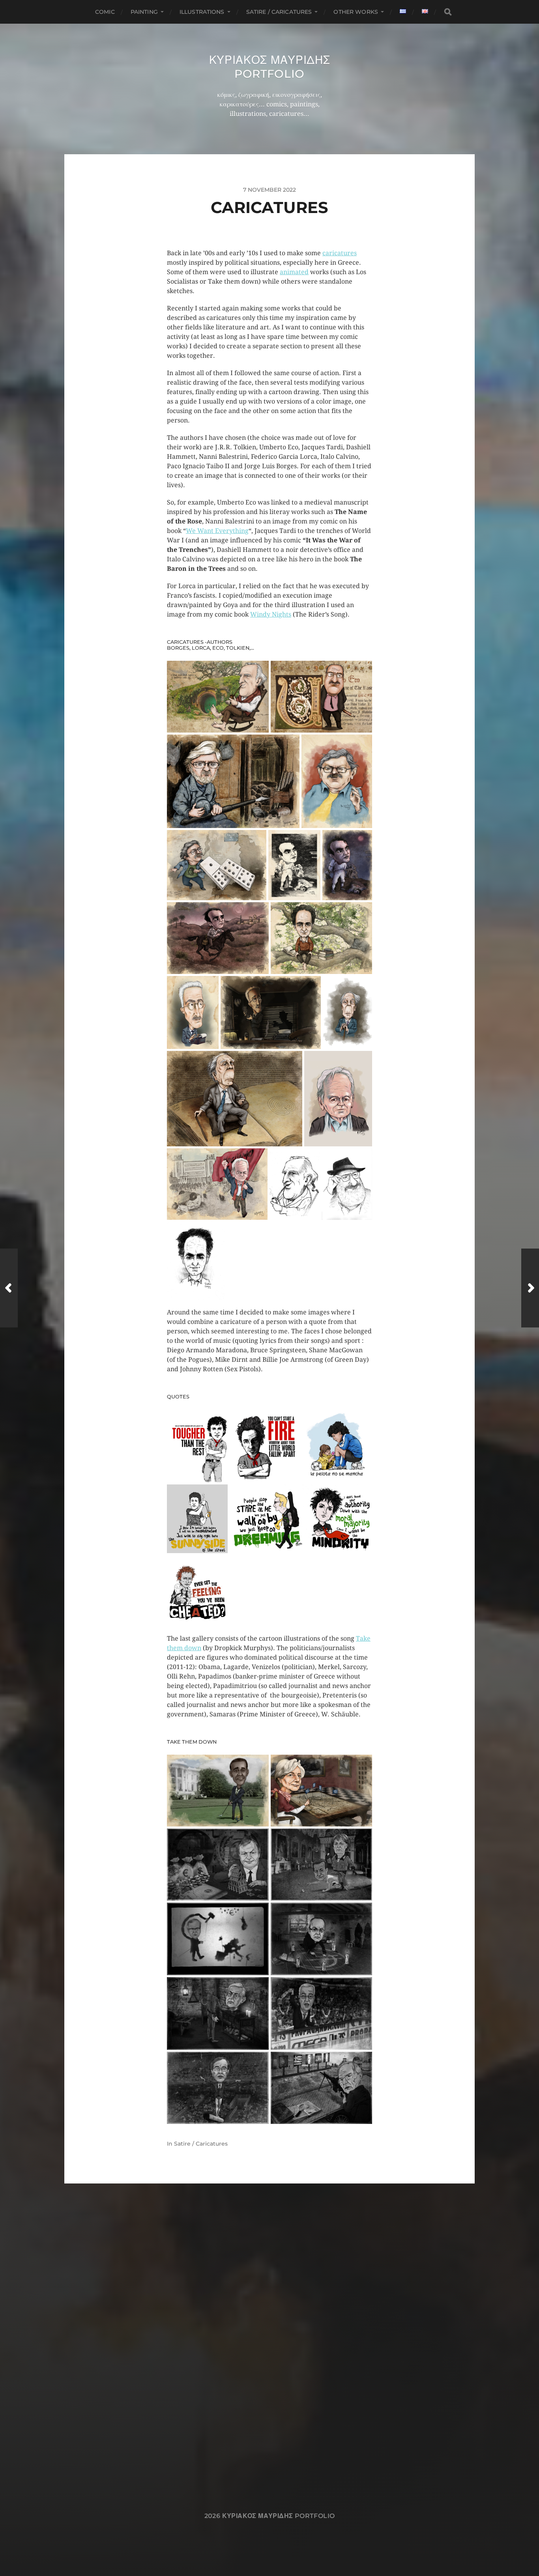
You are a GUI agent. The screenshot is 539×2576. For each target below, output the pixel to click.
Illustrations (202, 12)
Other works (356, 12)
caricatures (340, 253)
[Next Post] (530, 1288)
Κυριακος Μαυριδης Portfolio (270, 67)
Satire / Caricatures (279, 12)
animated (294, 272)
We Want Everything (217, 531)
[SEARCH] (448, 12)
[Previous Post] (9, 1288)
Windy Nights (271, 614)
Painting (144, 12)
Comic (105, 12)
